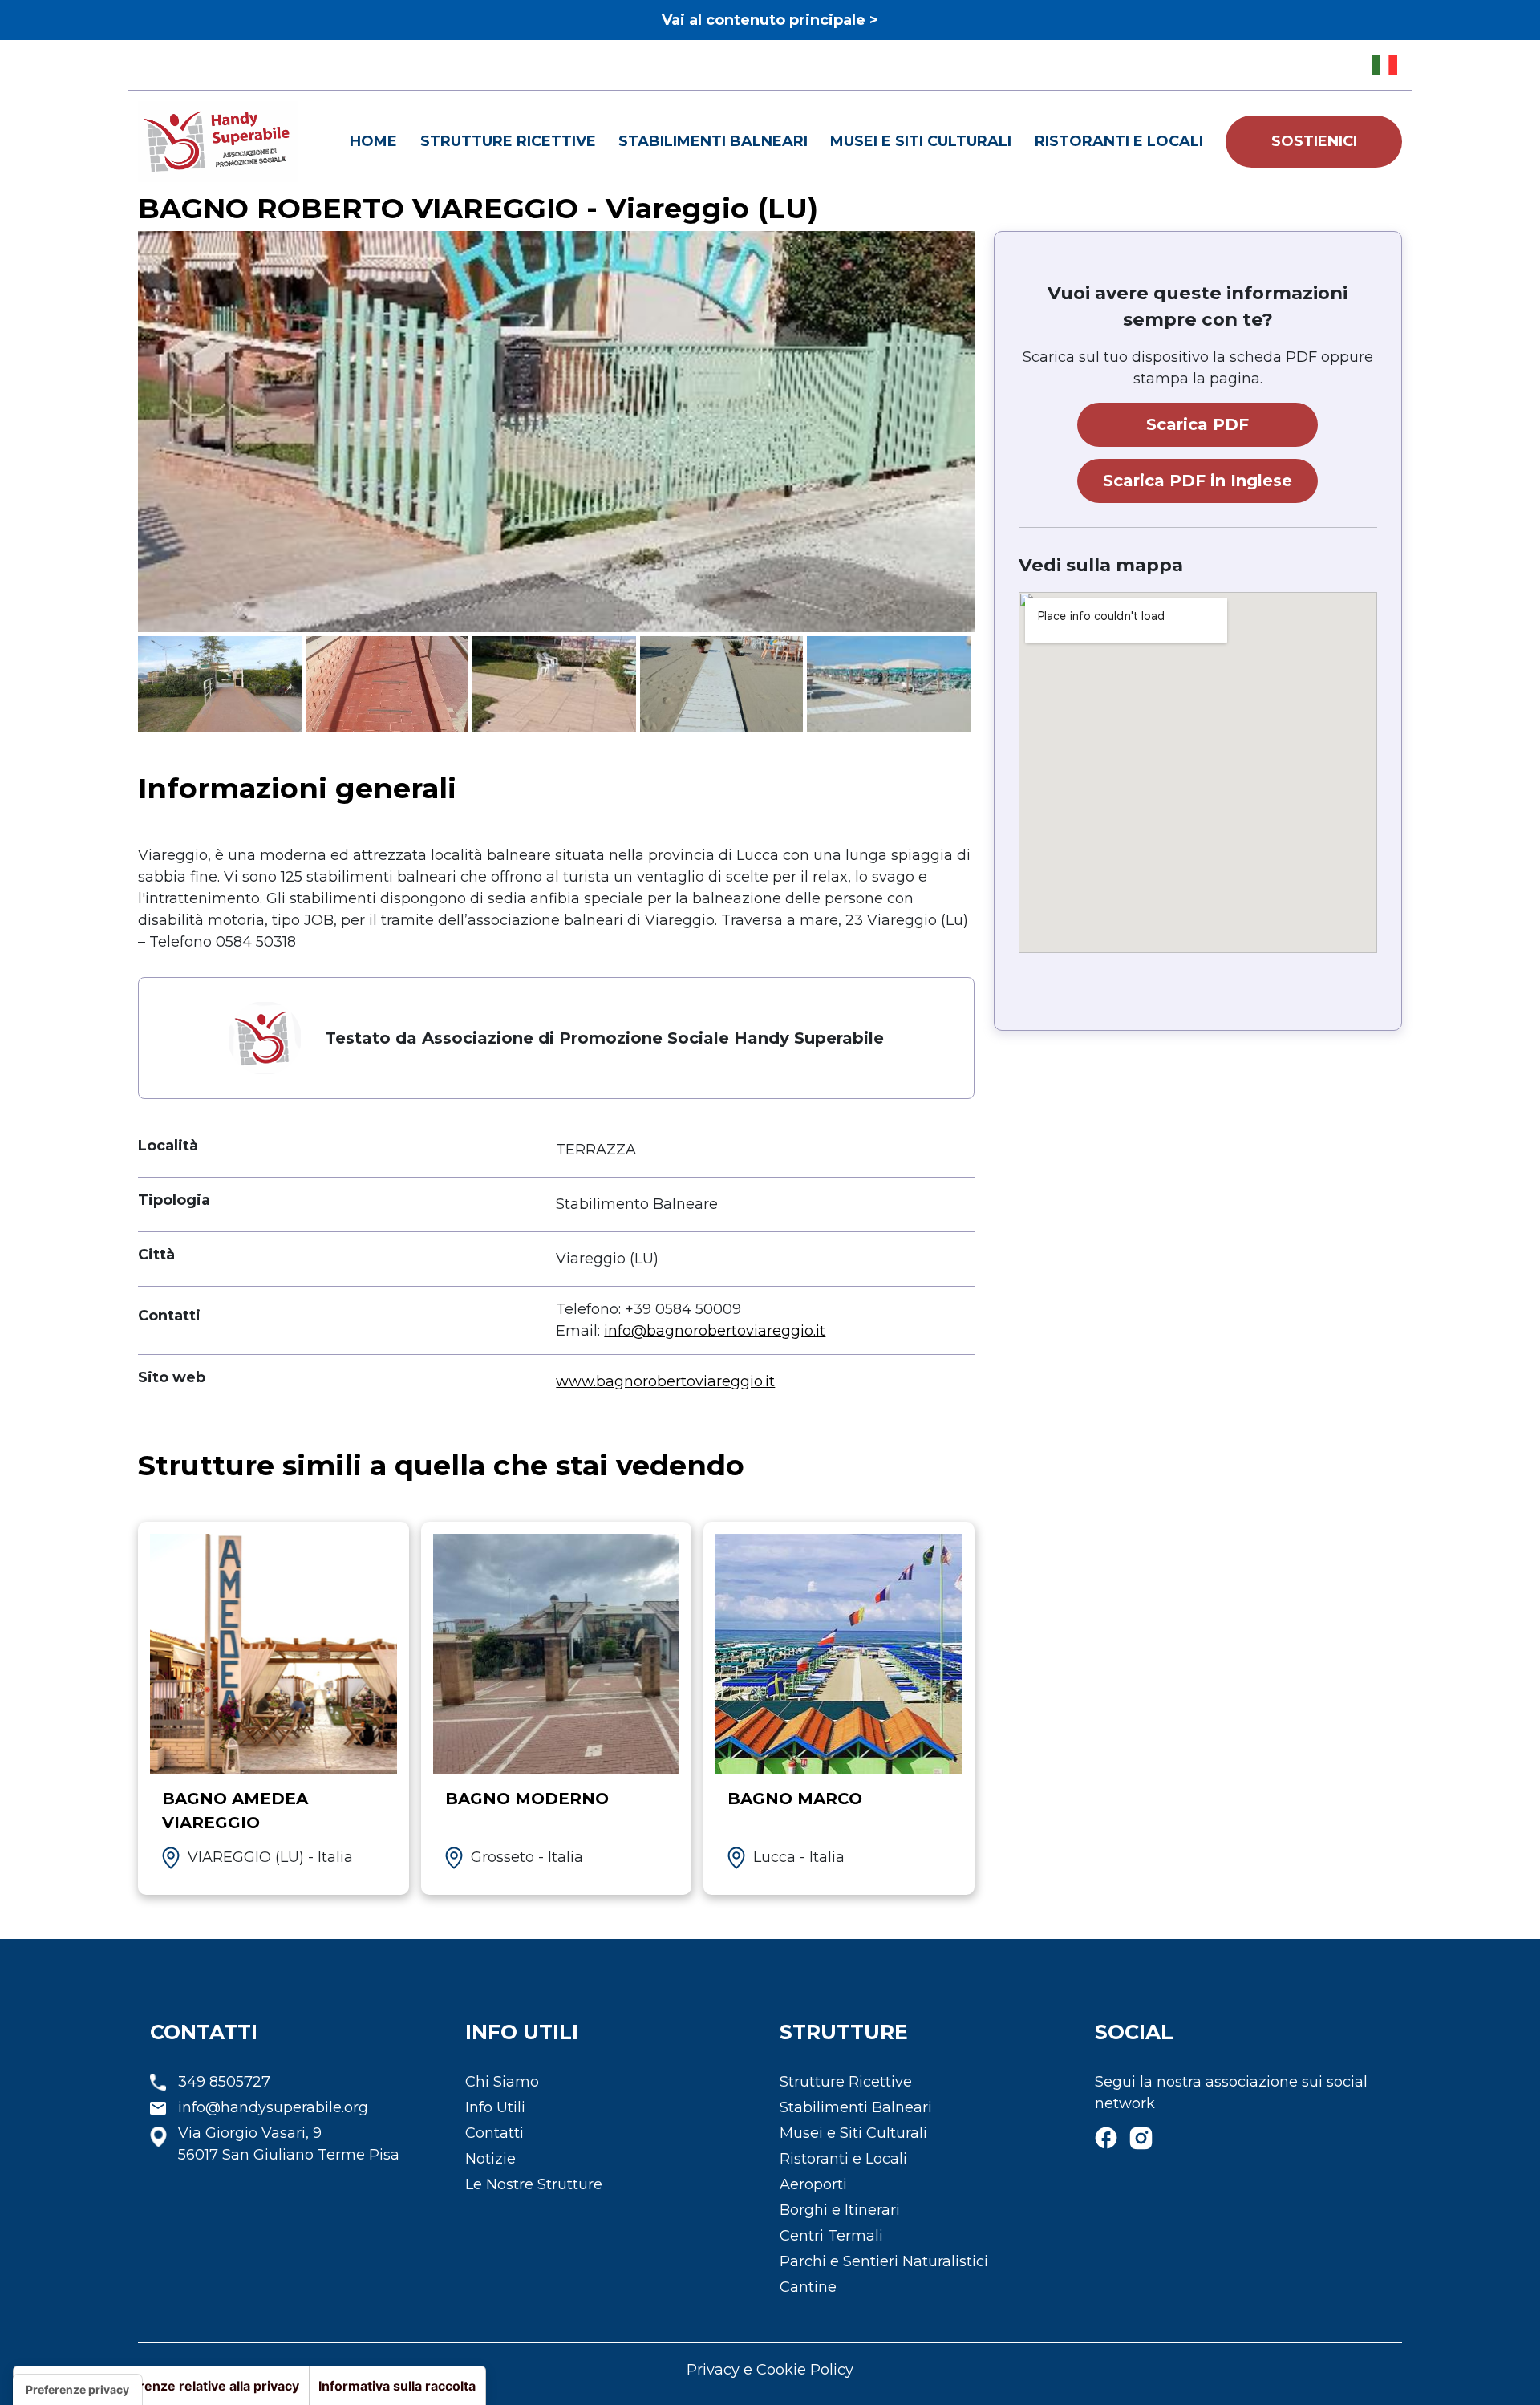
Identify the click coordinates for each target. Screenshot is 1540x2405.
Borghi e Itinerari (840, 2210)
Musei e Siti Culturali (921, 141)
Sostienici (1314, 141)
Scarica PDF (1198, 424)
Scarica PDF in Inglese (1198, 481)
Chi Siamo (502, 2082)
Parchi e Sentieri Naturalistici (884, 2261)
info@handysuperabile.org (273, 2107)
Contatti (494, 2133)
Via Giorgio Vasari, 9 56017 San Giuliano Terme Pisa (289, 2144)
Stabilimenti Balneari (713, 141)
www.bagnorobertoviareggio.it (665, 1381)
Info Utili (495, 2107)
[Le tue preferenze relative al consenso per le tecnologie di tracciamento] (77, 2390)
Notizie (490, 2159)
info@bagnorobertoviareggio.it (715, 1331)
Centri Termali (831, 2236)
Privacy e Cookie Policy (770, 2370)
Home (373, 141)
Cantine (808, 2287)
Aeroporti (813, 2184)
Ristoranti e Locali (1119, 141)
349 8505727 (224, 2082)
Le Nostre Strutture (534, 2184)
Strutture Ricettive (508, 141)
